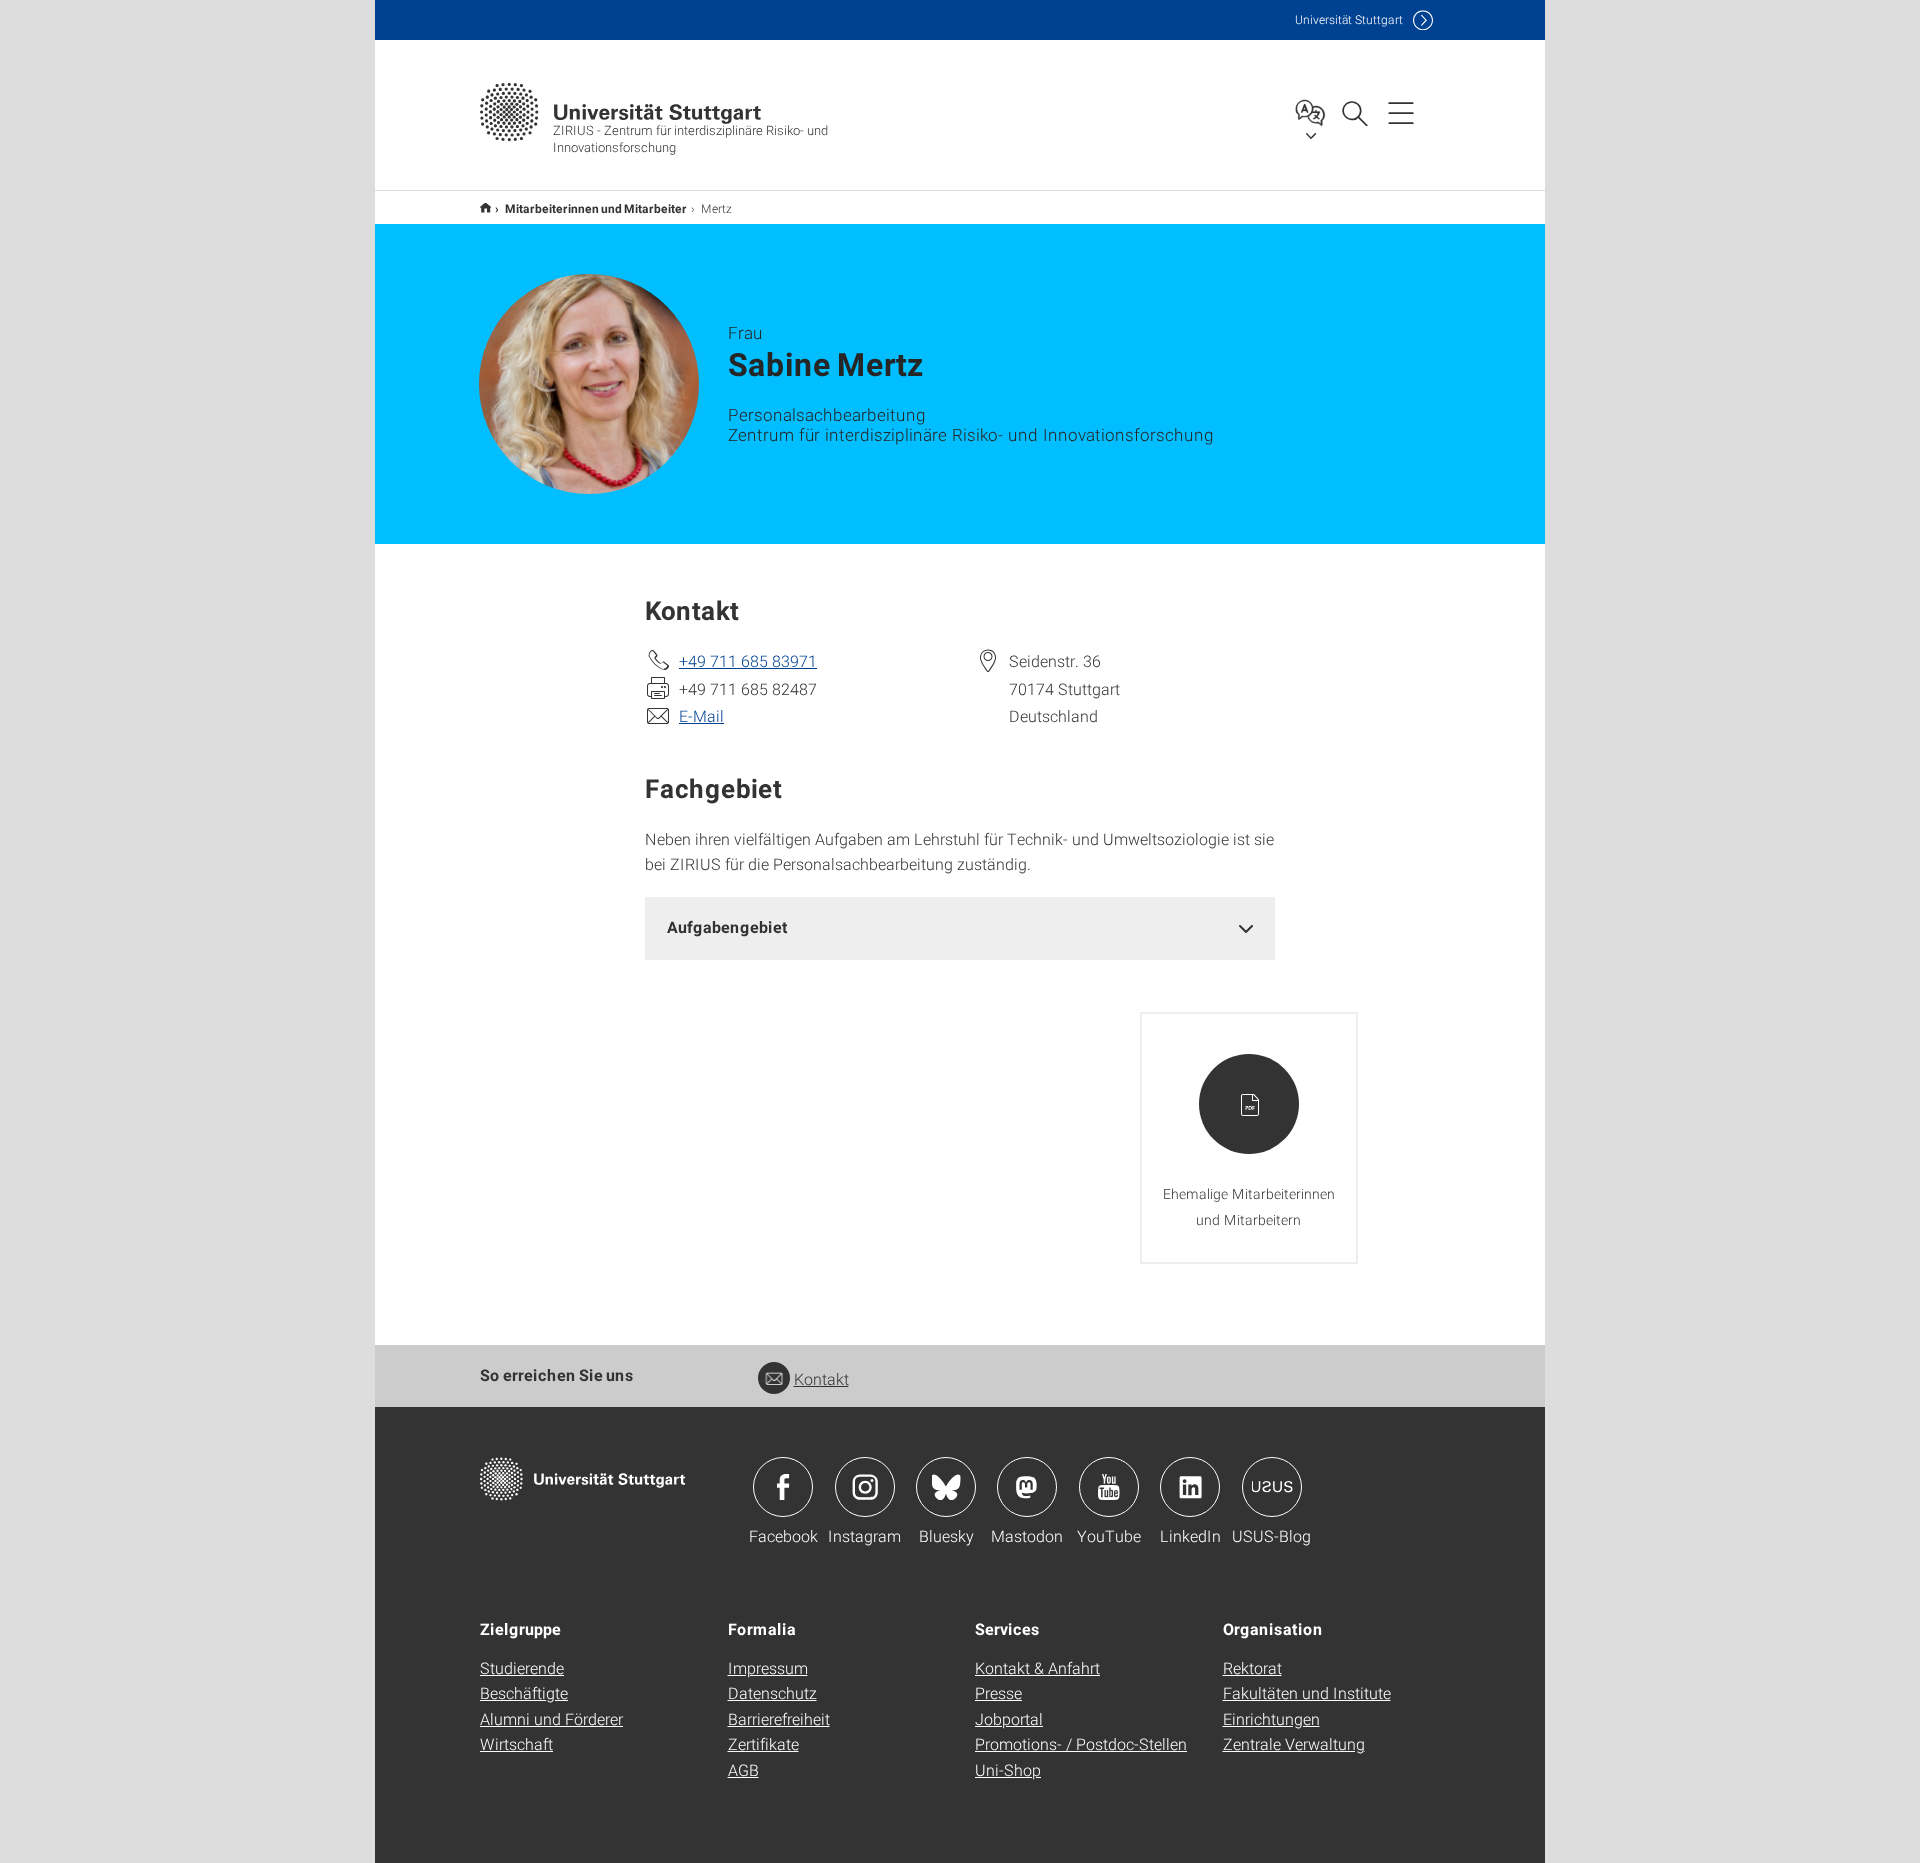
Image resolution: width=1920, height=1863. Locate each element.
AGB (743, 1769)
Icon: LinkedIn (1190, 1487)
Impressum (768, 1667)
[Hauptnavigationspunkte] (1401, 112)
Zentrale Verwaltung (1294, 1743)
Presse (998, 1692)
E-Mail (701, 715)
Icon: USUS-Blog (1272, 1487)
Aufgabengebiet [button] (727, 926)
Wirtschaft (516, 1743)
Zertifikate (763, 1743)
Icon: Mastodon (1027, 1487)
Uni (1349, 19)
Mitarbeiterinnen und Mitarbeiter (596, 208)
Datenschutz (772, 1692)
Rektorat (1252, 1667)
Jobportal (1009, 1718)
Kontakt (821, 1378)
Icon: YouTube (1109, 1487)
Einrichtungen (1271, 1718)
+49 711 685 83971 (748, 660)
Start (485, 207)
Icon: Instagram (865, 1487)
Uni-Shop (1008, 1769)
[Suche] (1354, 112)
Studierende (522, 1667)
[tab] (960, 927)
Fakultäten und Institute (1307, 1692)
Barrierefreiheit (779, 1718)
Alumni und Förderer (551, 1718)
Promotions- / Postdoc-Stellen (1081, 1743)
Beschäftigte (524, 1692)
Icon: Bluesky (946, 1487)
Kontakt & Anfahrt (1037, 1667)
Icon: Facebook (783, 1487)
